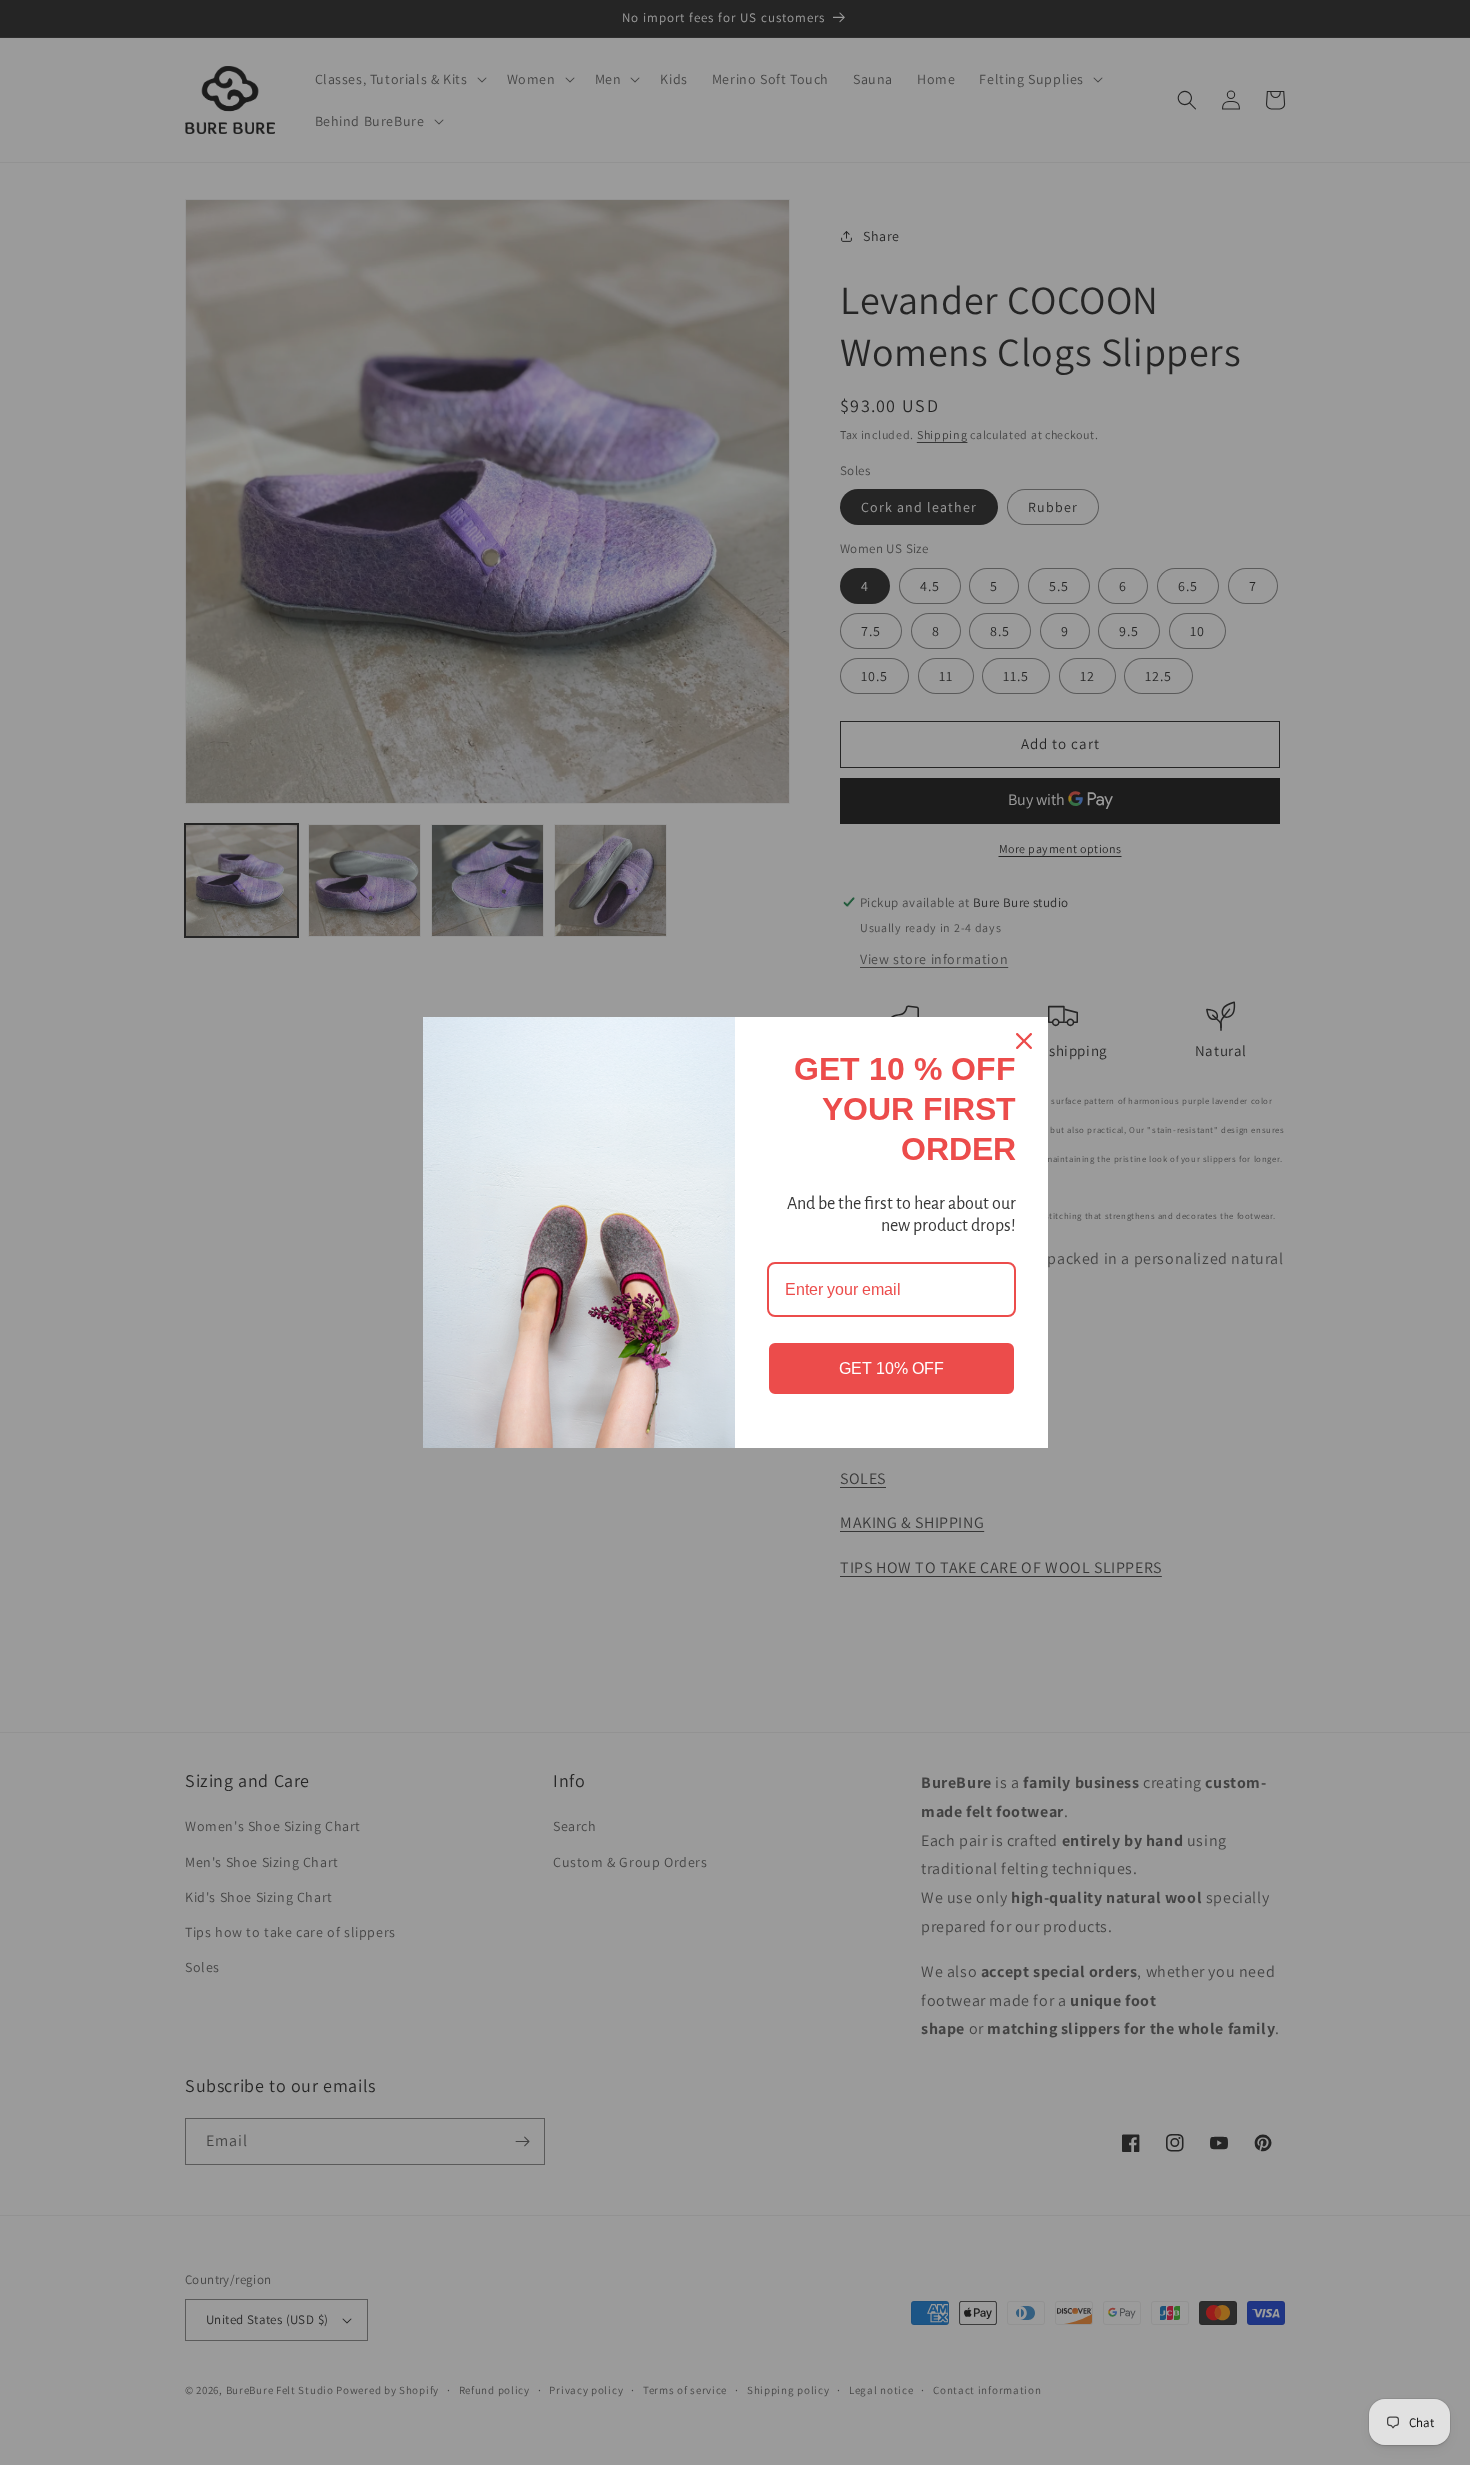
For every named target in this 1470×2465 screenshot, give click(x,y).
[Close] (1024, 1041)
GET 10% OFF (891, 1368)
